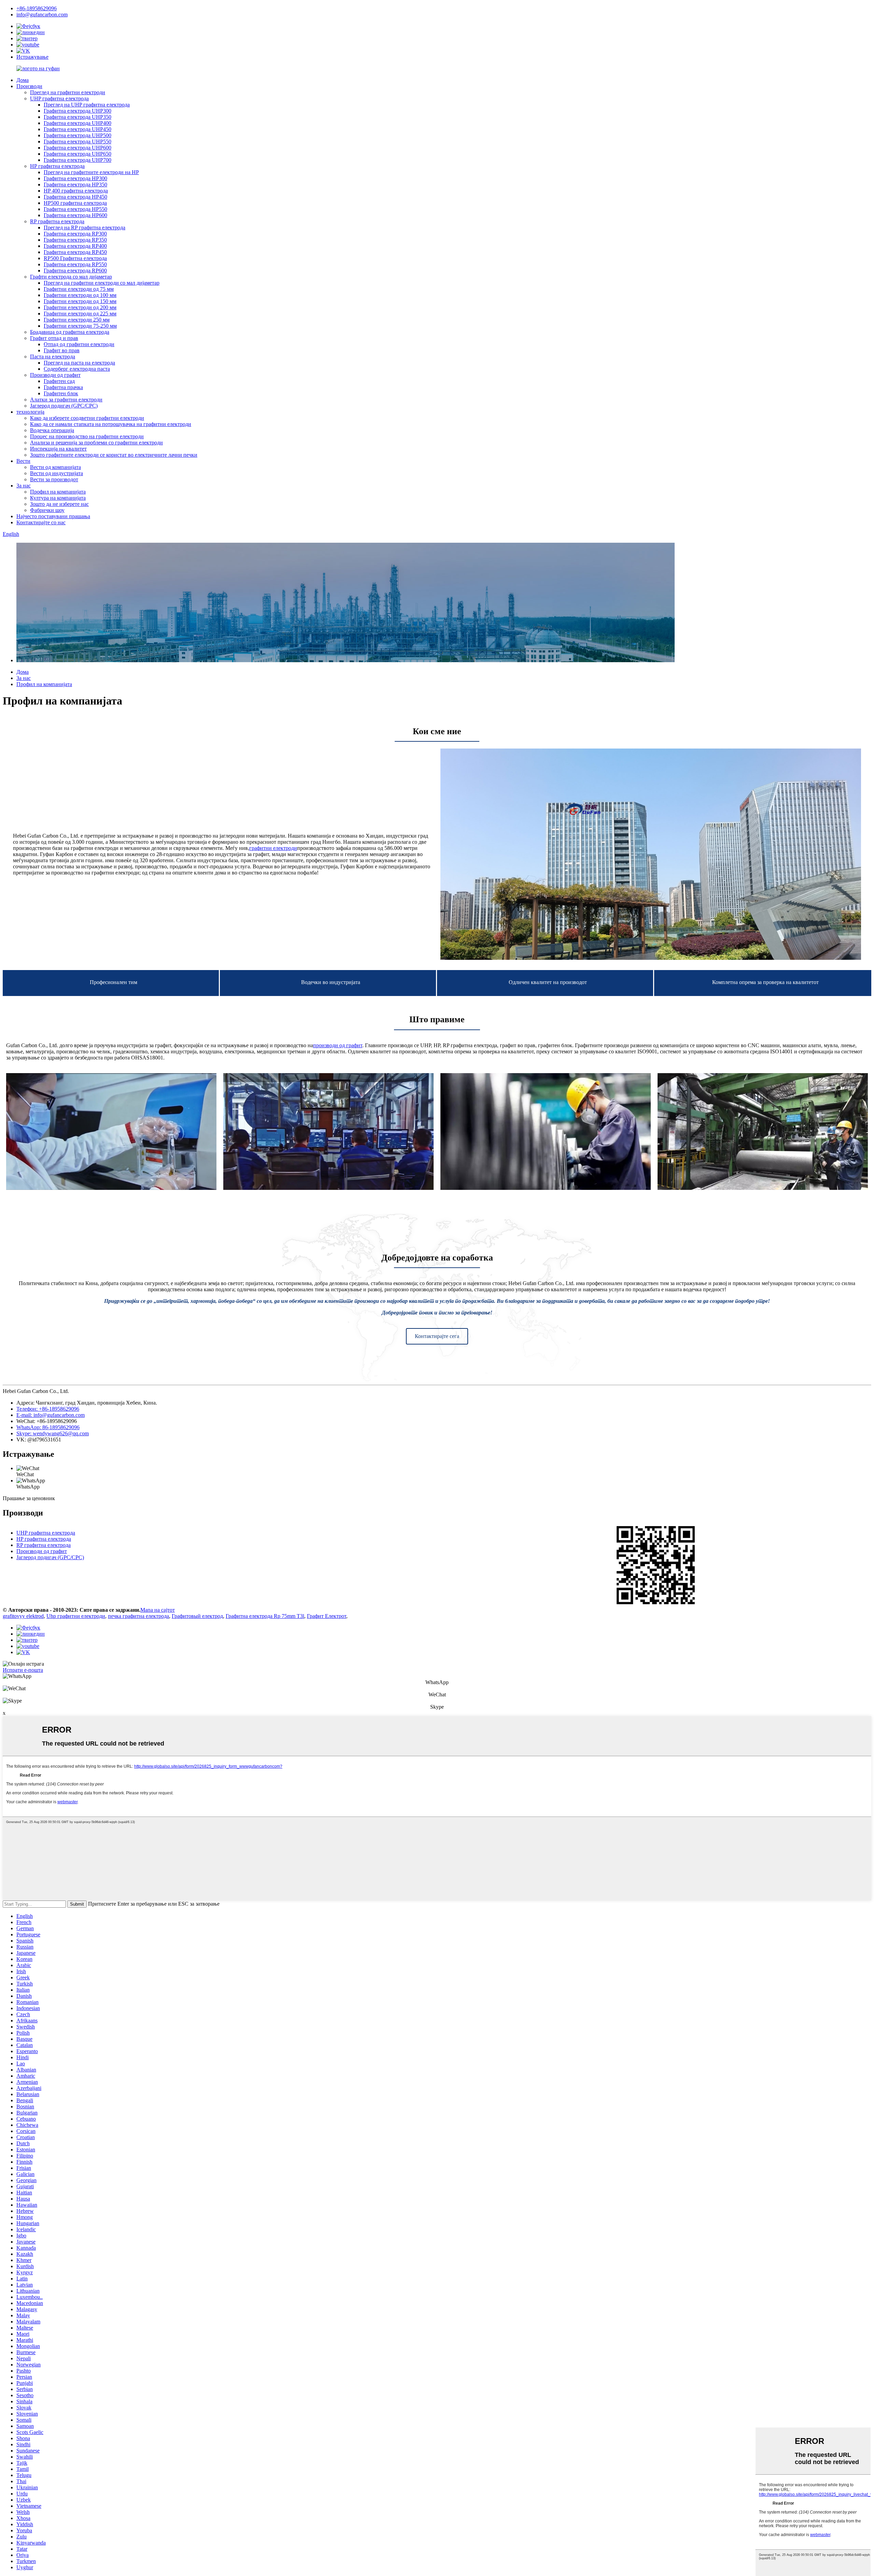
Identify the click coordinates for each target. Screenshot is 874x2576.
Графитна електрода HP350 (75, 184)
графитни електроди (273, 848)
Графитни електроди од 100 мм (80, 295)
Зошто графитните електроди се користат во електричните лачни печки (114, 455)
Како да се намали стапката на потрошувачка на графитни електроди (111, 424)
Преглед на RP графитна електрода (84, 227)
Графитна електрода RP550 (75, 264)
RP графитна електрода (57, 221)
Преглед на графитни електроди (68, 92)
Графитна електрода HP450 (75, 197)
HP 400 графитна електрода (76, 191)
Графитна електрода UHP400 (77, 123)
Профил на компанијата (58, 492)
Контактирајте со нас (41, 522)
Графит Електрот (327, 1616)
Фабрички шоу (47, 510)
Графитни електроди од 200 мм (80, 307)
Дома (23, 80)
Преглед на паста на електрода (79, 363)
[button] (437, 1336)
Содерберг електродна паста (77, 369)
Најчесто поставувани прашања (53, 516)
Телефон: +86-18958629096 (48, 1409)
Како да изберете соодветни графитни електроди (87, 418)
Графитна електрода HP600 (75, 215)
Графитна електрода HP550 (75, 209)
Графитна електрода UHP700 (77, 160)
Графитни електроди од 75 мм (79, 289)
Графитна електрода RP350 (75, 240)
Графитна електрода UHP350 (77, 117)
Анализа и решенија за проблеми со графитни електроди (96, 443)
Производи (29, 86)
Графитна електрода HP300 (75, 178)
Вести (23, 461)
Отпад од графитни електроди (79, 344)
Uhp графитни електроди (76, 1616)
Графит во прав (62, 350)
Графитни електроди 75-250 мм (80, 326)
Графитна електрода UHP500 (77, 135)
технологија (30, 412)
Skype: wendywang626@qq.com (53, 1433)
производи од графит (338, 1045)
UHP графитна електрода (59, 98)
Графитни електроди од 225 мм (80, 314)
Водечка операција (52, 430)
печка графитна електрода (138, 1616)
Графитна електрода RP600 (75, 271)
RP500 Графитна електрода (75, 258)
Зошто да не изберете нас (59, 504)
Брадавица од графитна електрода (70, 332)
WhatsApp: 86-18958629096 (48, 1427)
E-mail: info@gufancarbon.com (51, 1415)
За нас (24, 486)
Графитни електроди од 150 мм (80, 301)
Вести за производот (54, 479)
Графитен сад (59, 381)
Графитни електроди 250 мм (77, 320)
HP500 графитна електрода (75, 203)
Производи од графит (55, 375)
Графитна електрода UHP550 (77, 141)
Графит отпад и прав (54, 338)
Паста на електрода (53, 357)
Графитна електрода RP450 (75, 252)
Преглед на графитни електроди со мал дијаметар (102, 283)
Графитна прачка (63, 387)
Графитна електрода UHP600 (77, 148)
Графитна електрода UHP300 (77, 111)
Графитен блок (61, 393)
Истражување (32, 57)
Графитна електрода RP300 (75, 234)
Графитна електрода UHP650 (77, 154)
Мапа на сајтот (158, 1610)
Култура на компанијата (58, 498)
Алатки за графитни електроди (66, 400)
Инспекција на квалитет (58, 449)
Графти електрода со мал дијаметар (71, 277)
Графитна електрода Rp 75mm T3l (265, 1616)
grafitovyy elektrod (23, 1616)
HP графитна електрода (57, 166)
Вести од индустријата (57, 473)
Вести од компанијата (55, 467)
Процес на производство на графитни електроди (87, 436)
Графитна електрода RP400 (75, 246)
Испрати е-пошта (23, 1670)
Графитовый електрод (197, 1616)
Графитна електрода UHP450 (77, 129)
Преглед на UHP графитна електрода (87, 105)
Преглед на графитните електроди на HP (91, 172)
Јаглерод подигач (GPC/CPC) (64, 406)
